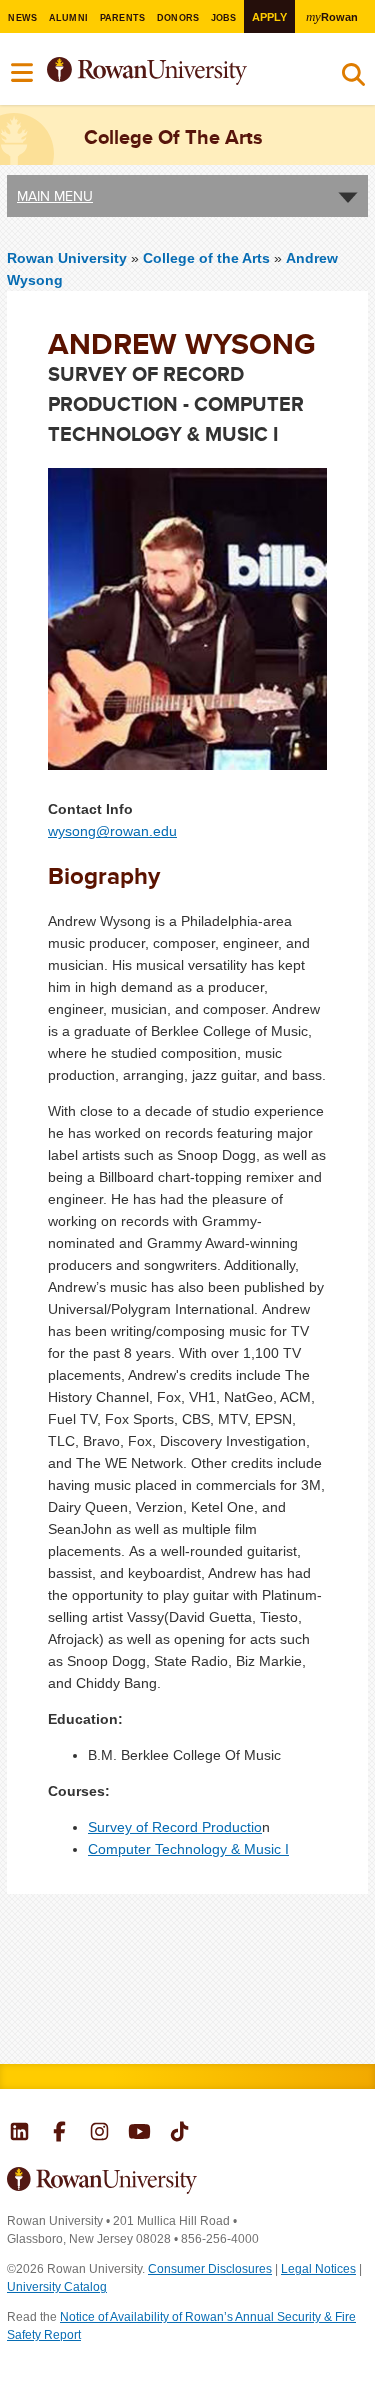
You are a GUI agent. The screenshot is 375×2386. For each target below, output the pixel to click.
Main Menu (55, 196)
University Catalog (57, 2287)
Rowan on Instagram (99, 2134)
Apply (269, 17)
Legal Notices (318, 2269)
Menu (23, 73)
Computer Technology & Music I (188, 1849)
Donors (178, 18)
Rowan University (173, 71)
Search (353, 79)
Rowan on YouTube (139, 2134)
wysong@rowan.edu (112, 831)
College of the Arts (208, 258)
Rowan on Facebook (59, 2134)
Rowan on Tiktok (179, 2134)
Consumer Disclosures (210, 2269)
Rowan (331, 16)
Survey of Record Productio (175, 1827)
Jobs (224, 18)
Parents (123, 18)
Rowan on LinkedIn (19, 2134)
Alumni (69, 18)
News (22, 18)
